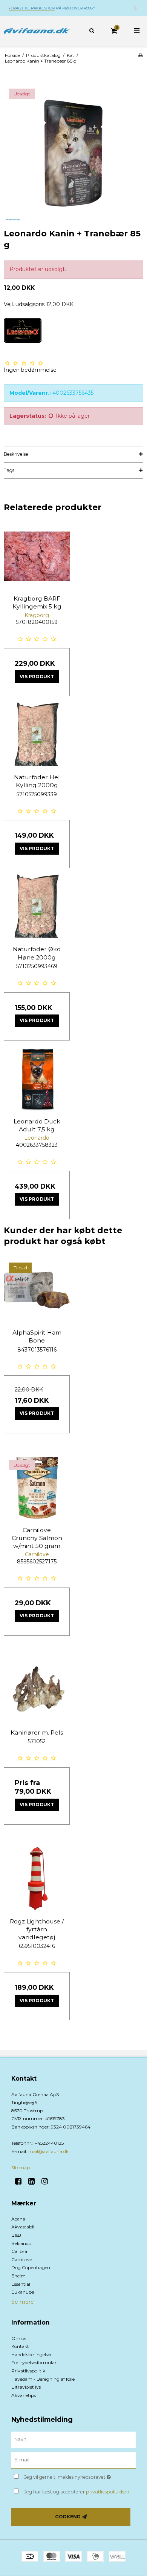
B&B (16, 2235)
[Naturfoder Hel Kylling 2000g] (37, 735)
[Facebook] (21, 2181)
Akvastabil (23, 2227)
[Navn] (73, 2440)
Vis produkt (37, 677)
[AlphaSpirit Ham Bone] (37, 1290)
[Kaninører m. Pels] (37, 1690)
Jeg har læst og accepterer (77, 2492)
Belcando (21, 2243)
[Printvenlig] (140, 55)
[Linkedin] (34, 2181)
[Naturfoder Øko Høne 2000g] (37, 907)
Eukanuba (23, 2292)
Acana (18, 2219)
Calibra (19, 2251)
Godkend (68, 2517)
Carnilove (22, 2260)
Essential (21, 2284)
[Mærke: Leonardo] (23, 337)
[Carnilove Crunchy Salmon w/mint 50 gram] (37, 1488)
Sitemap (21, 2168)
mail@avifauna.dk (48, 2151)
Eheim (18, 2276)
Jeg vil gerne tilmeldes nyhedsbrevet (72, 2476)
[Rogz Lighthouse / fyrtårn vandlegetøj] (37, 1879)
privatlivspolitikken (108, 2492)
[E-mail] (73, 2460)
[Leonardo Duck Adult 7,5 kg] (37, 1079)
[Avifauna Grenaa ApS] (37, 31)
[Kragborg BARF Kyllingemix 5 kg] (37, 556)
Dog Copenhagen (31, 2267)
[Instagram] (47, 2181)
